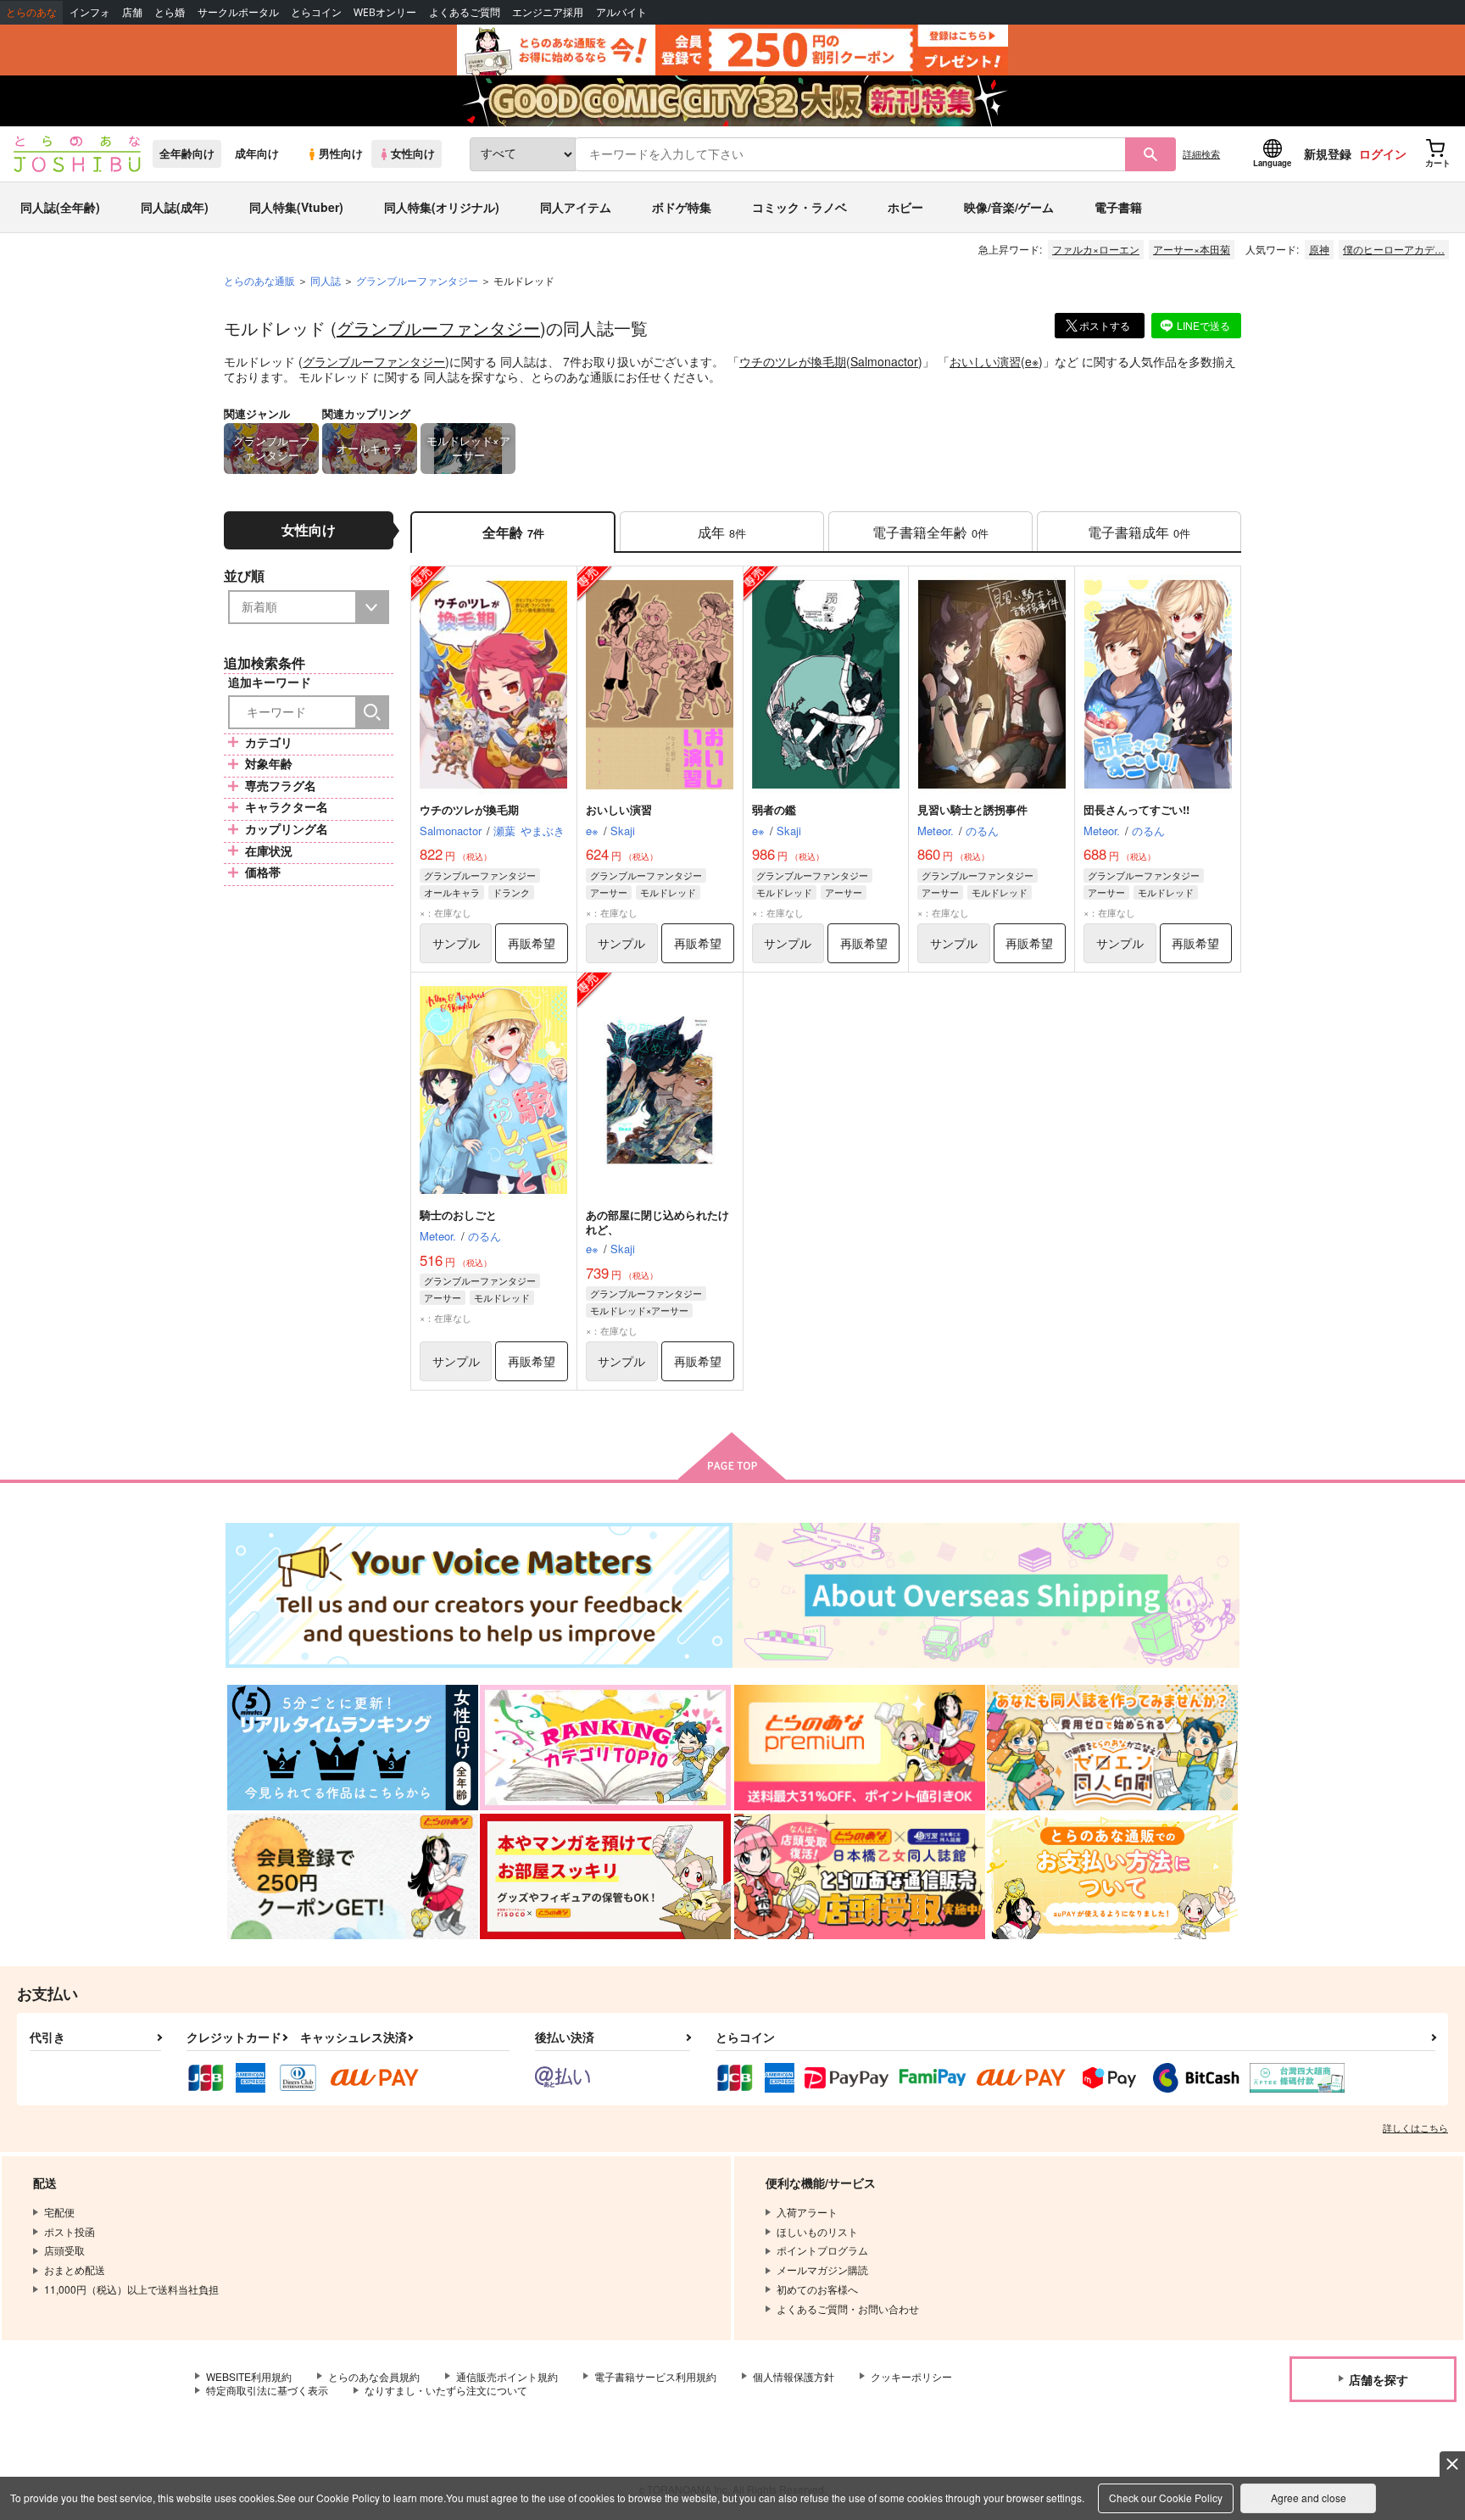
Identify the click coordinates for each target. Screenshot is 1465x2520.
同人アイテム (576, 207)
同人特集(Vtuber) (296, 207)
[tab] (722, 532)
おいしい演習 (985, 361)
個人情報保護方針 (794, 2376)
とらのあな (31, 12)
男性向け (341, 153)
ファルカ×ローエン (1096, 249)
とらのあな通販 (259, 280)
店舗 (132, 12)
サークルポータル (238, 12)
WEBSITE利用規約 (249, 2376)
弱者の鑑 (774, 809)
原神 (1319, 249)
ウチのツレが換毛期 (793, 361)
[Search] (372, 712)
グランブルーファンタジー (438, 328)
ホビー (905, 207)
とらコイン (316, 12)
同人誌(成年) (175, 207)
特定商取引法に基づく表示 (267, 2390)
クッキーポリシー (911, 2376)
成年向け (257, 153)
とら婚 (170, 12)
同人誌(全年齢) (60, 207)
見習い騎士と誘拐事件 (972, 809)
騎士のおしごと (458, 1215)
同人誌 (326, 280)
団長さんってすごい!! (1136, 809)
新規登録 (1328, 153)
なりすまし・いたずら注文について (446, 2390)
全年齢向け (187, 153)
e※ (1032, 361)
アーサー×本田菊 (1192, 249)
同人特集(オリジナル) (442, 207)
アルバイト (621, 12)
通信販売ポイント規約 (507, 2376)
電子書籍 (1118, 207)
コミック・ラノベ (799, 207)
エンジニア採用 (548, 12)
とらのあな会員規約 (374, 2376)
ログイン (1383, 153)
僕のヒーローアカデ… (1394, 249)
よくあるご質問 (465, 12)
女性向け (413, 153)
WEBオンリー (385, 12)
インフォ (90, 12)
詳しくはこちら (1415, 2127)
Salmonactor (884, 361)
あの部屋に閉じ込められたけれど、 (657, 1222)
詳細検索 (1201, 153)
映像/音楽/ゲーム (1009, 207)
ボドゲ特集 (682, 207)
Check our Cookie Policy (1166, 2498)
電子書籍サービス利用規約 (655, 2376)
